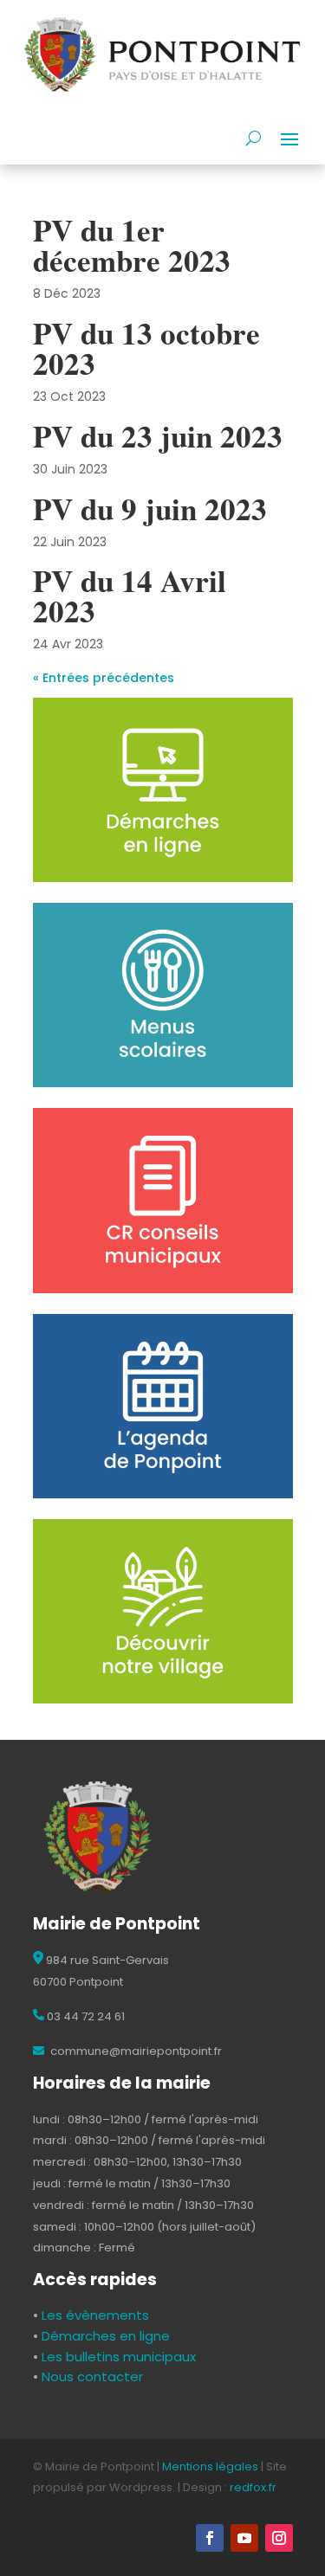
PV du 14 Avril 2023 (130, 596)
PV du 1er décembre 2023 (132, 245)
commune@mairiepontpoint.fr (135, 2051)
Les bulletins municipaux (119, 2357)
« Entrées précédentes (104, 678)
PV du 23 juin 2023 (158, 436)
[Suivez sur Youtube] (244, 2538)
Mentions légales (210, 2467)
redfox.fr (253, 2487)
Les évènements (94, 2315)
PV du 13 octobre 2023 (146, 348)
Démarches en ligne (104, 2336)
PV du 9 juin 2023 (150, 509)
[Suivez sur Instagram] (279, 2538)
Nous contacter (91, 2376)
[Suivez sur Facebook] (210, 2538)
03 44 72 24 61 (84, 2016)
